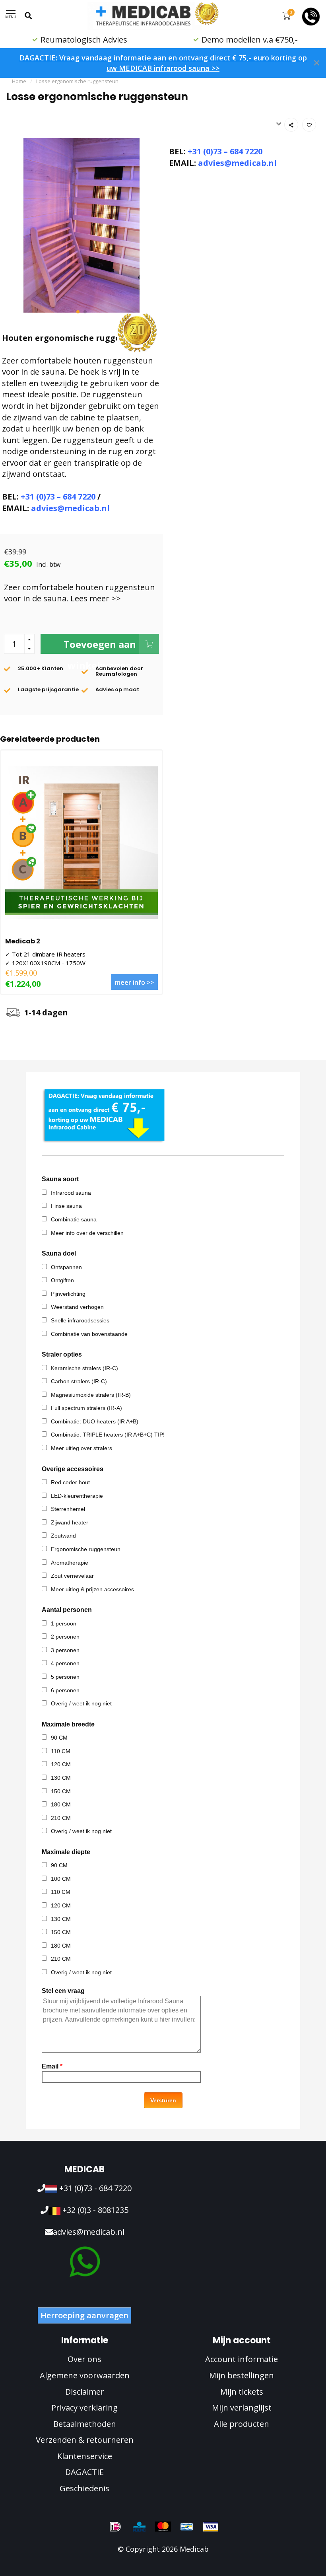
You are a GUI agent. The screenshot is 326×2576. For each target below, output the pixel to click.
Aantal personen (67, 1610)
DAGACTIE (84, 2472)
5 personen (65, 1677)
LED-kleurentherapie (77, 1496)
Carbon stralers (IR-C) (79, 1381)
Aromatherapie (70, 1563)
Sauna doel (59, 1253)
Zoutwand (63, 1536)
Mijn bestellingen (242, 2375)
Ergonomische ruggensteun (86, 1549)
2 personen (65, 1637)
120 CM (61, 1764)
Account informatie (242, 2359)
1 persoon (64, 1623)
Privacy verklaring (84, 2408)
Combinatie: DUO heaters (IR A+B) (95, 1421)
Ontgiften (62, 1280)
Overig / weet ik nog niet (81, 1703)
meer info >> (134, 982)
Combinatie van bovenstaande (89, 1334)
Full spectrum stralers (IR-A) (86, 1408)
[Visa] (211, 2527)
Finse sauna (66, 1206)
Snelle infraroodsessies (80, 1320)
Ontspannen (66, 1267)
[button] (78, 312)
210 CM (61, 1818)
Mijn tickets (242, 2392)
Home (19, 81)
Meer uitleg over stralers (81, 1448)
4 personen (65, 1663)
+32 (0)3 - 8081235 (94, 2210)
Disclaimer (85, 2392)
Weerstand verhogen (77, 1307)
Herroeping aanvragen (84, 2315)
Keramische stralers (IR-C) (84, 1368)
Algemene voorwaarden (85, 2375)
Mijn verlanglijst (242, 2408)
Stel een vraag (63, 1991)
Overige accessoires (73, 1469)
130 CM (61, 1778)
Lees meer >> (96, 598)
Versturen (163, 2100)
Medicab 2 (23, 941)
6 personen (65, 1690)
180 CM (61, 1804)
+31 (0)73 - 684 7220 (94, 2188)
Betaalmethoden (85, 2424)
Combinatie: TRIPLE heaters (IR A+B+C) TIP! (108, 1435)
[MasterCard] (163, 2527)
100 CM (61, 1879)
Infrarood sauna (71, 1193)
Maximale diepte (66, 1852)
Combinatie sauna (74, 1219)
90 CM (59, 1738)
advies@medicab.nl (70, 508)
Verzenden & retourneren (85, 2440)
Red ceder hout (70, 1482)
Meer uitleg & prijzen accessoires (92, 1589)
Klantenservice (85, 2456)
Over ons (84, 2359)
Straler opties (62, 1354)
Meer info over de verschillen (87, 1233)
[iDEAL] (115, 2527)
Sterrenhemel (68, 1509)
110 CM (61, 1751)
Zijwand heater (70, 1522)
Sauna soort (60, 1179)
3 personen (65, 1650)
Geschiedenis (84, 2488)
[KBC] (139, 2527)
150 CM (61, 1791)
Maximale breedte (68, 1724)
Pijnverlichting (68, 1294)
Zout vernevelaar (72, 1576)
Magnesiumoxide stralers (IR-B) (91, 1395)
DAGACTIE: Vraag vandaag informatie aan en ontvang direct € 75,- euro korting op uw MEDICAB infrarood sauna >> (163, 63)
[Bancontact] (187, 2527)
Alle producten (242, 2424)
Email (52, 2066)
